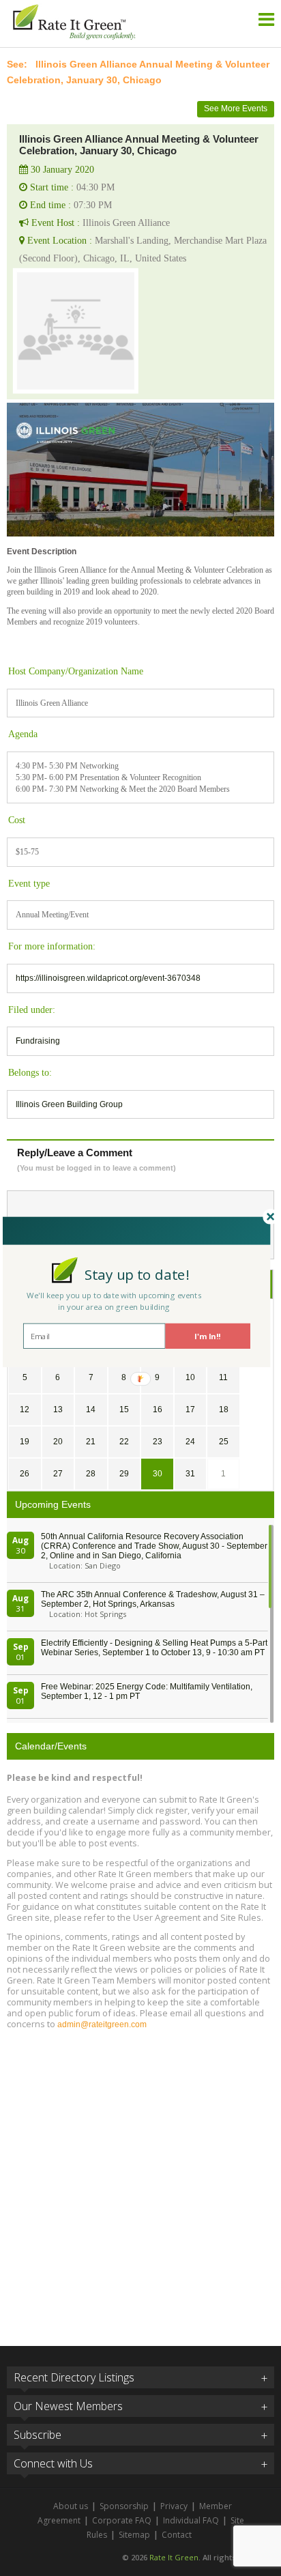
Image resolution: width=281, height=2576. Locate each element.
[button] (137, 1274)
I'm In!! (208, 1336)
